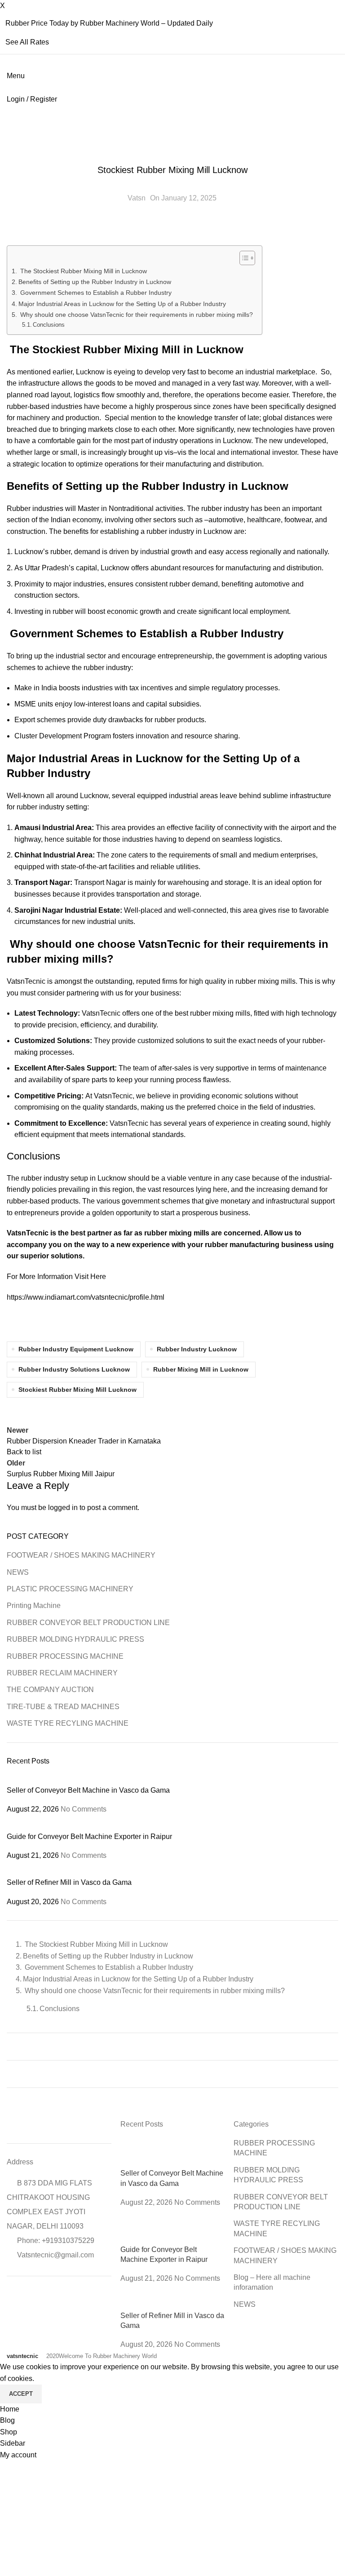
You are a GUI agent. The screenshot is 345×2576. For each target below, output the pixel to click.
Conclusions (49, 325)
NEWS (18, 1572)
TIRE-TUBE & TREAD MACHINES (63, 1707)
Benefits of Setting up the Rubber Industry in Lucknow (95, 282)
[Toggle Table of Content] (243, 258)
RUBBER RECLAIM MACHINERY (62, 1673)
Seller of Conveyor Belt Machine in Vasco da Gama (88, 1790)
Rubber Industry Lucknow (197, 1349)
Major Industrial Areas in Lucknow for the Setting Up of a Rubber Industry (122, 304)
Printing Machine (34, 1606)
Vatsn (137, 198)
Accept (21, 2394)
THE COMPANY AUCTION (50, 1690)
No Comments (84, 1809)
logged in (63, 1508)
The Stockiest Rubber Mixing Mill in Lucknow (83, 271)
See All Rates (27, 42)
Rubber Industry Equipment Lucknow (76, 1349)
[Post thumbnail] (115, 1780)
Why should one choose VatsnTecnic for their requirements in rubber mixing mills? (136, 315)
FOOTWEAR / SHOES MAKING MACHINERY (81, 1555)
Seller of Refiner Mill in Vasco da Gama (69, 1882)
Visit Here (91, 1277)
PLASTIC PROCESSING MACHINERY (70, 1589)
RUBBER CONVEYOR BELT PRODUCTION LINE (88, 1623)
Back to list (24, 1452)
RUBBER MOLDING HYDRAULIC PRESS (75, 1639)
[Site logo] (8, 87)
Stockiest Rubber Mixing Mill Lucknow (77, 1390)
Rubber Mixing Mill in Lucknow (201, 1369)
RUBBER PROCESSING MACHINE (172, 151)
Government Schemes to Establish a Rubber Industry (95, 293)
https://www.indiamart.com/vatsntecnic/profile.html (86, 1297)
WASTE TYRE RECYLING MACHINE (68, 1723)
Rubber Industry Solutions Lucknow (74, 1369)
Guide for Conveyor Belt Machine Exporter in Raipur (89, 1837)
